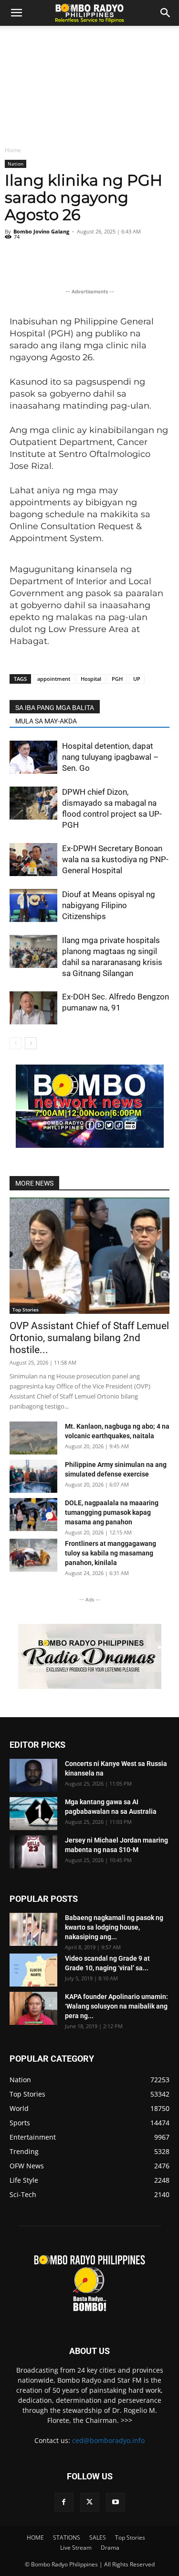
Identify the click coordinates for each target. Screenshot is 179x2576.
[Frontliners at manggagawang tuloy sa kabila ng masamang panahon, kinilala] (33, 1555)
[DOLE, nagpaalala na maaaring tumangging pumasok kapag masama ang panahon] (33, 1515)
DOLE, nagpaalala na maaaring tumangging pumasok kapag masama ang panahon (112, 1512)
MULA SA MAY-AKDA (46, 721)
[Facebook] (64, 2502)
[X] (90, 2502)
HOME (35, 2537)
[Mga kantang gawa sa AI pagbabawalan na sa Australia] (33, 1814)
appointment (54, 679)
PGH (117, 679)
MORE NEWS (34, 1183)
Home (13, 150)
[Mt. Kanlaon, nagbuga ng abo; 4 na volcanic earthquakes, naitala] (33, 1438)
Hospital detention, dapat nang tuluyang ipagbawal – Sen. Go (110, 757)
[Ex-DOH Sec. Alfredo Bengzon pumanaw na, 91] (33, 1008)
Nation (16, 164)
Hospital (91, 679)
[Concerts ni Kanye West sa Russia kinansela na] (33, 1775)
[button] (166, 13)
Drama (110, 2548)
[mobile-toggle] (16, 13)
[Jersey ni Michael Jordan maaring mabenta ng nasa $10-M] (33, 1852)
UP (137, 679)
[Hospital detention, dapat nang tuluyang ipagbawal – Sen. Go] (33, 757)
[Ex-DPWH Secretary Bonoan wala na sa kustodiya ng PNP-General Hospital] (33, 860)
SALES (98, 2537)
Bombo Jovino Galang (41, 231)
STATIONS (67, 2537)
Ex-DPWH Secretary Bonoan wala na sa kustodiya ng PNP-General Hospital (115, 859)
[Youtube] (116, 2502)
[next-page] (31, 1043)
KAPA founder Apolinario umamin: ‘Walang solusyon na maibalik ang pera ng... (116, 2006)
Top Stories (26, 1310)
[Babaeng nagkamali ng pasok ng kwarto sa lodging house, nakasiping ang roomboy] (33, 1929)
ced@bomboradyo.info (108, 2440)
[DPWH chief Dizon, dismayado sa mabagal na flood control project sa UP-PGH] (33, 803)
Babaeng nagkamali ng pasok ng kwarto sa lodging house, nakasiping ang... (114, 1927)
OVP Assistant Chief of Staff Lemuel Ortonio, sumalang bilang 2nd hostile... (89, 1338)
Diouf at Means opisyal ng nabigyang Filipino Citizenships (109, 905)
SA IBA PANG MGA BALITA (55, 708)
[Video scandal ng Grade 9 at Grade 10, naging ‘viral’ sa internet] (33, 1970)
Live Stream (76, 2548)
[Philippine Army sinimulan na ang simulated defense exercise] (33, 1476)
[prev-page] (16, 1043)
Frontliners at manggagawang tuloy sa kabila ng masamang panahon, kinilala (111, 1553)
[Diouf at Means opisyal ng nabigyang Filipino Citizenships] (33, 905)
